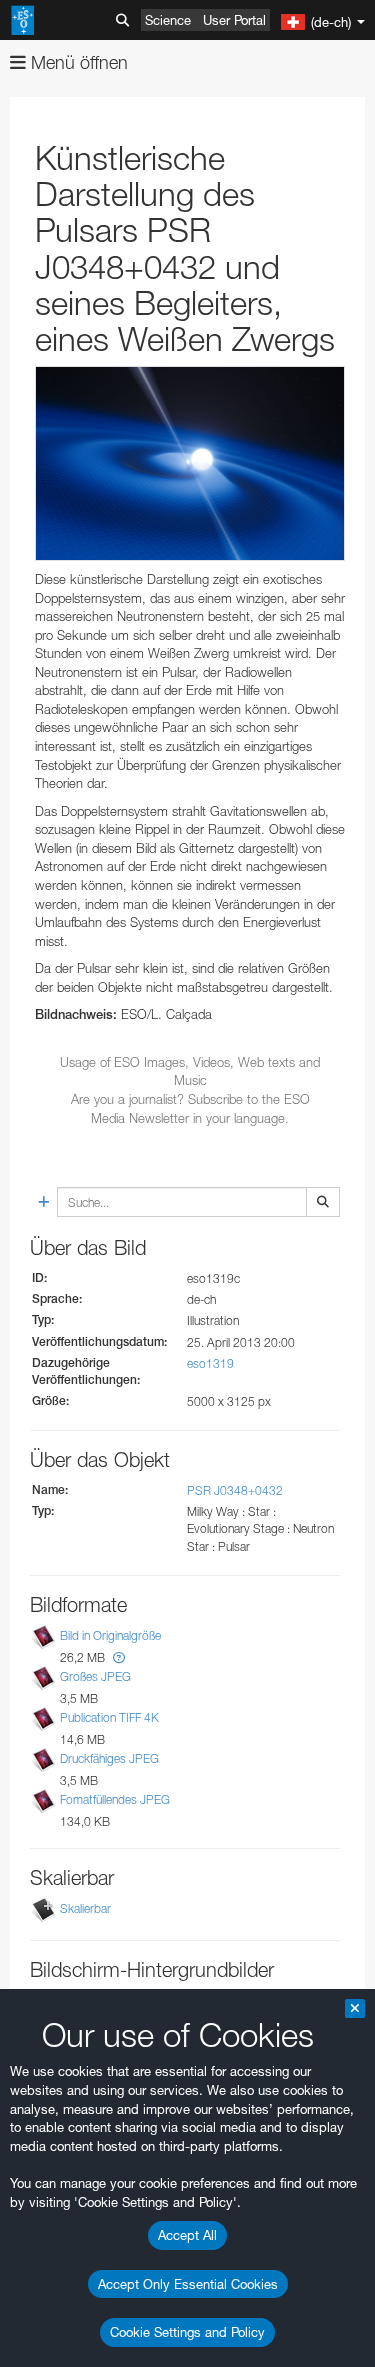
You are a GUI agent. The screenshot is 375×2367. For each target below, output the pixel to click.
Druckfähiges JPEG (109, 1758)
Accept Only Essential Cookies (188, 2284)
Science (168, 20)
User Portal (234, 20)
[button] (119, 1657)
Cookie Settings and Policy (187, 2332)
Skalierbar (85, 1909)
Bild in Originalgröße (110, 1635)
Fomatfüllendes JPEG (115, 1799)
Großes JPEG (95, 1676)
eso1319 (210, 1363)
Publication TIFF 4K (109, 1717)
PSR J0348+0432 (235, 1490)
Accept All (187, 2235)
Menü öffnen (77, 62)
